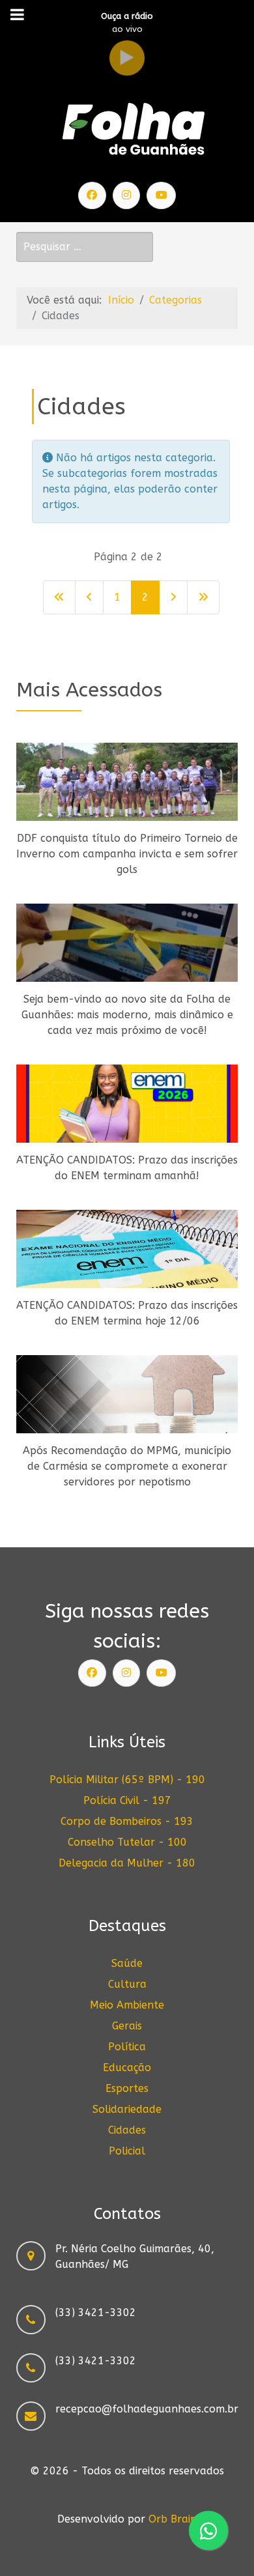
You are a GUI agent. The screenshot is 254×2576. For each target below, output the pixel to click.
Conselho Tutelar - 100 (127, 1842)
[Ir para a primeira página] (59, 597)
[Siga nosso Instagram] (126, 195)
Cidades (127, 2130)
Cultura (127, 1984)
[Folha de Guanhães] (134, 130)
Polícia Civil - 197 (127, 1800)
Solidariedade (127, 2109)
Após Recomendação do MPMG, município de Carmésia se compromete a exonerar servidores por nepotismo (127, 1466)
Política (127, 2047)
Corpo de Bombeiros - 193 (127, 1821)
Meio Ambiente (127, 2005)
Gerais (127, 2026)
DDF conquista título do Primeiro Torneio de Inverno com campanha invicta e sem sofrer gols (127, 854)
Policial (127, 2151)
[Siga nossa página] (92, 195)
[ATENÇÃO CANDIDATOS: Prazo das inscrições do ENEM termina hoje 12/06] (127, 1249)
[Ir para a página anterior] (89, 597)
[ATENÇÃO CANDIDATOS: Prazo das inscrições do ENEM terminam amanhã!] (127, 1104)
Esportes (127, 2088)
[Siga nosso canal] (162, 195)
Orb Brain (173, 2519)
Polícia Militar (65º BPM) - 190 (127, 1780)
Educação (127, 2068)
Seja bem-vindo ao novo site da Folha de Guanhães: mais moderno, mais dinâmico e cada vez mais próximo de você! (127, 1015)
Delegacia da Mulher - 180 (127, 1863)
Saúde (127, 1963)
